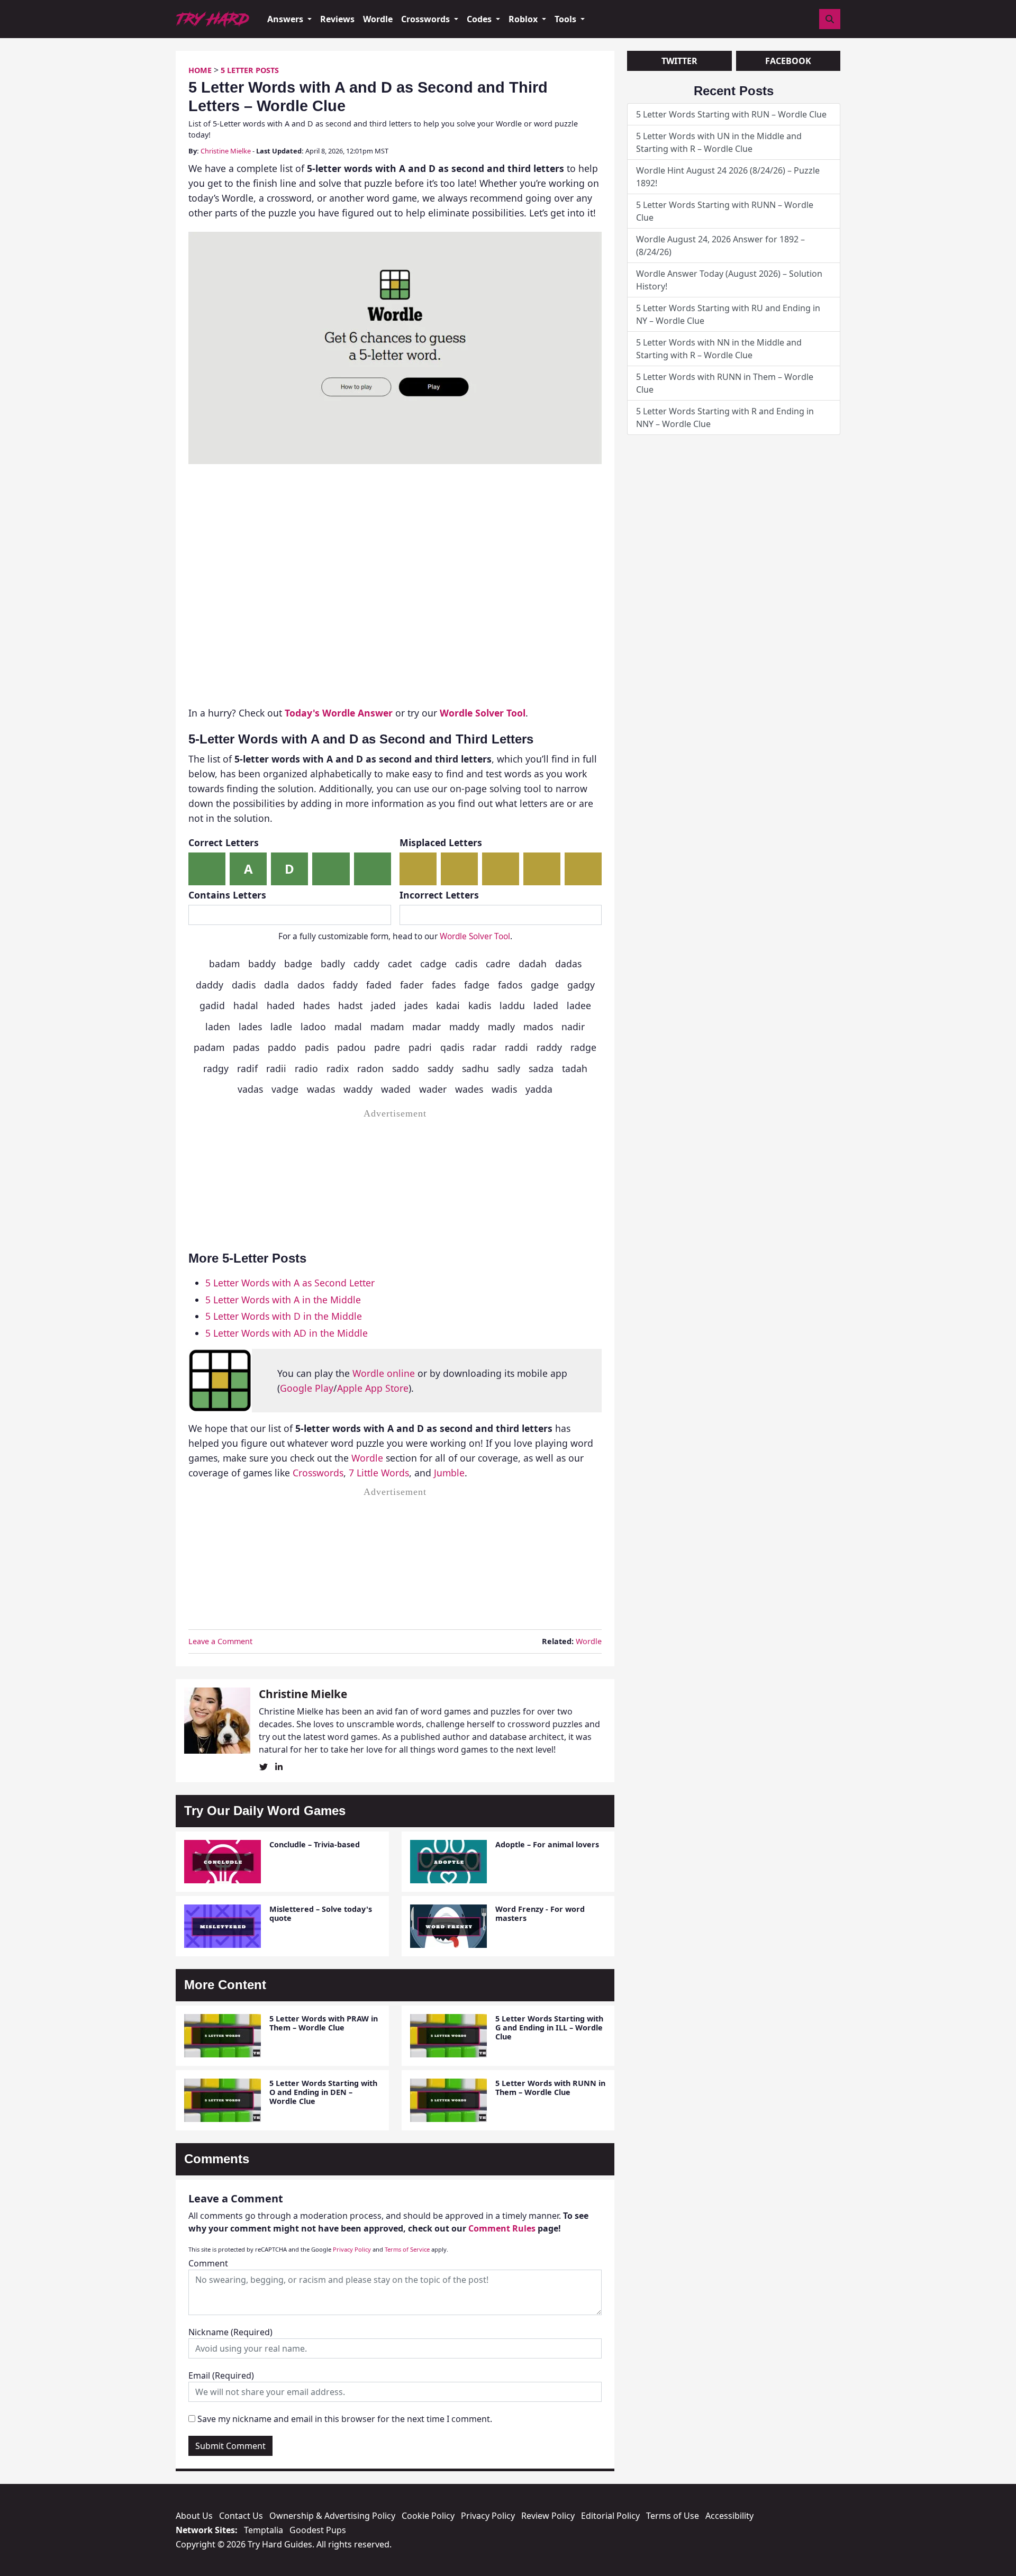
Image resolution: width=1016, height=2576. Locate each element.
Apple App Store (373, 1388)
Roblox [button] (524, 19)
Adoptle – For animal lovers (547, 1844)
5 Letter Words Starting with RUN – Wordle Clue (731, 114)
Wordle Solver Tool (475, 936)
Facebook (788, 61)
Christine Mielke (226, 151)
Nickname (230, 2332)
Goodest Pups (318, 2530)
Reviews (337, 19)
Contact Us (241, 2516)
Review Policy (548, 2516)
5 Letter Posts (250, 70)
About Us (194, 2516)
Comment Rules (502, 2228)
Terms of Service (407, 2249)
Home (200, 70)
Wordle (378, 19)
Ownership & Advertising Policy (332, 2516)
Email (221, 2375)
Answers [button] (286, 19)
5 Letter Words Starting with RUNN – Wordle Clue (725, 211)
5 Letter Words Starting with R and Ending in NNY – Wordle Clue (725, 418)
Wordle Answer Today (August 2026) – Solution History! (729, 280)
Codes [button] (480, 19)
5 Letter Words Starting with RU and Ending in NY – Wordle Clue (728, 314)
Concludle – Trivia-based (315, 1844)
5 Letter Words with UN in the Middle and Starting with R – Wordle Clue (719, 142)
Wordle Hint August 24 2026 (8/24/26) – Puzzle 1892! (728, 177)
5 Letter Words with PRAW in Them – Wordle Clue (324, 2023)
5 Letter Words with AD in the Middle (287, 1333)
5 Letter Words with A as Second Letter (290, 1283)
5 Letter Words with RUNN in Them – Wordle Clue (550, 2088)
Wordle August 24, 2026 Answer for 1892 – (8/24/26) (720, 246)
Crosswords (318, 1473)
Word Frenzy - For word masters (540, 1913)
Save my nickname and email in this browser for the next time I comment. (345, 2419)
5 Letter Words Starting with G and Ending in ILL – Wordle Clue (549, 2028)
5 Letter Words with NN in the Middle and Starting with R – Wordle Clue (719, 349)
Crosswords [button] (427, 19)
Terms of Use (673, 2516)
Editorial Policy (610, 2516)
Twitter (679, 61)
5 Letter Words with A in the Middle (283, 1300)
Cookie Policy (428, 2516)
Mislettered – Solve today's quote (321, 1913)
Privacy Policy (352, 2249)
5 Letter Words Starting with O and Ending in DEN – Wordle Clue (323, 2092)
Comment (208, 2263)
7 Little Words (379, 1473)
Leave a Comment (220, 1641)
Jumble (449, 1473)
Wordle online (384, 1373)
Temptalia (264, 2530)
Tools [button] (566, 19)
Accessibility (729, 2516)
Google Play (307, 1388)
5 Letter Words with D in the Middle (284, 1316)
